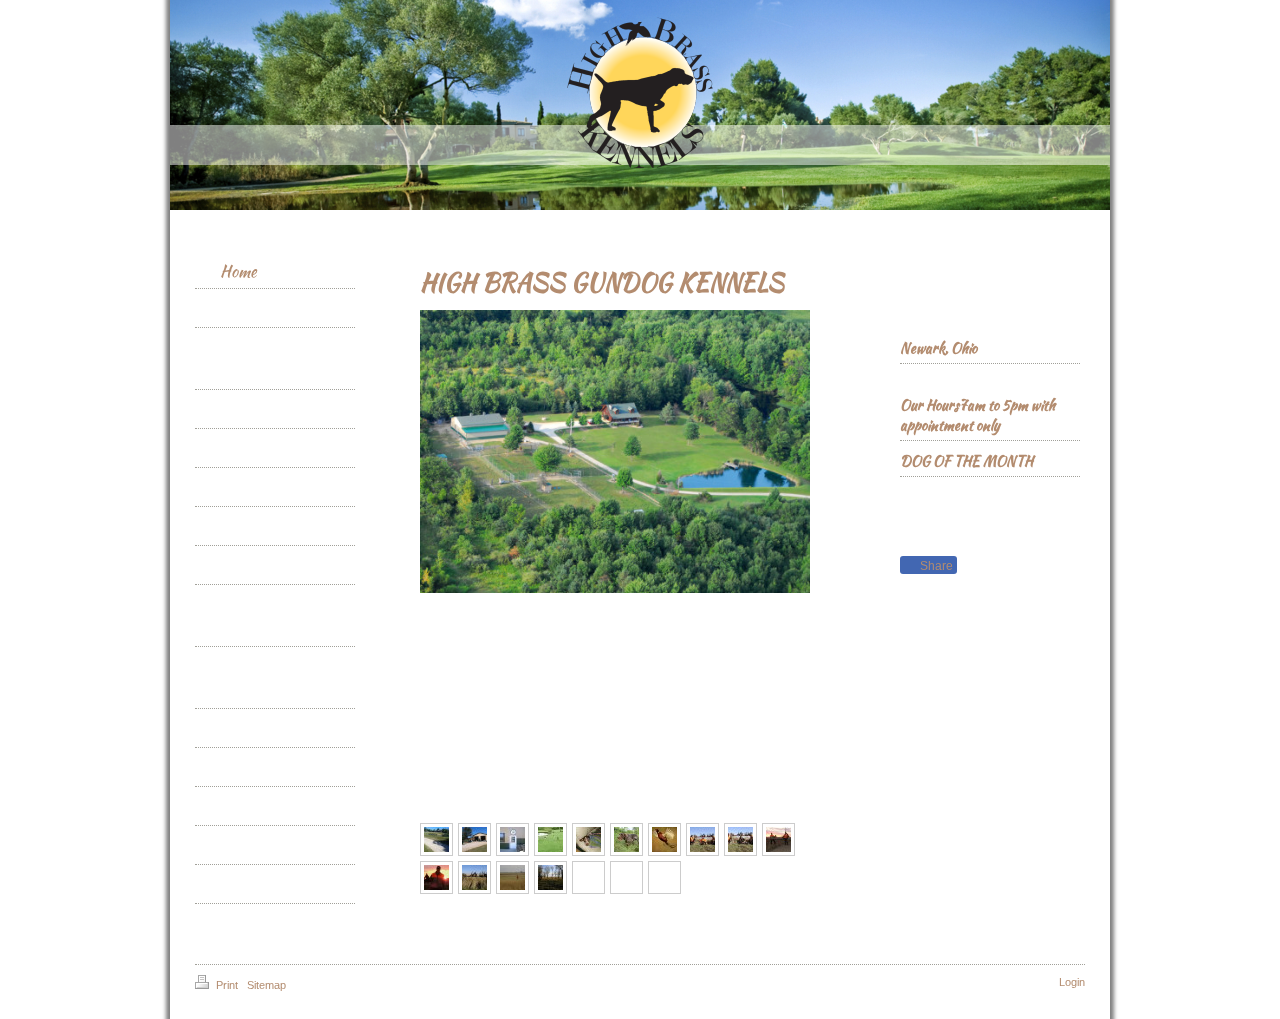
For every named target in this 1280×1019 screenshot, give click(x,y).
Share (935, 566)
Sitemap (266, 985)
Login (1072, 982)
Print (227, 985)
